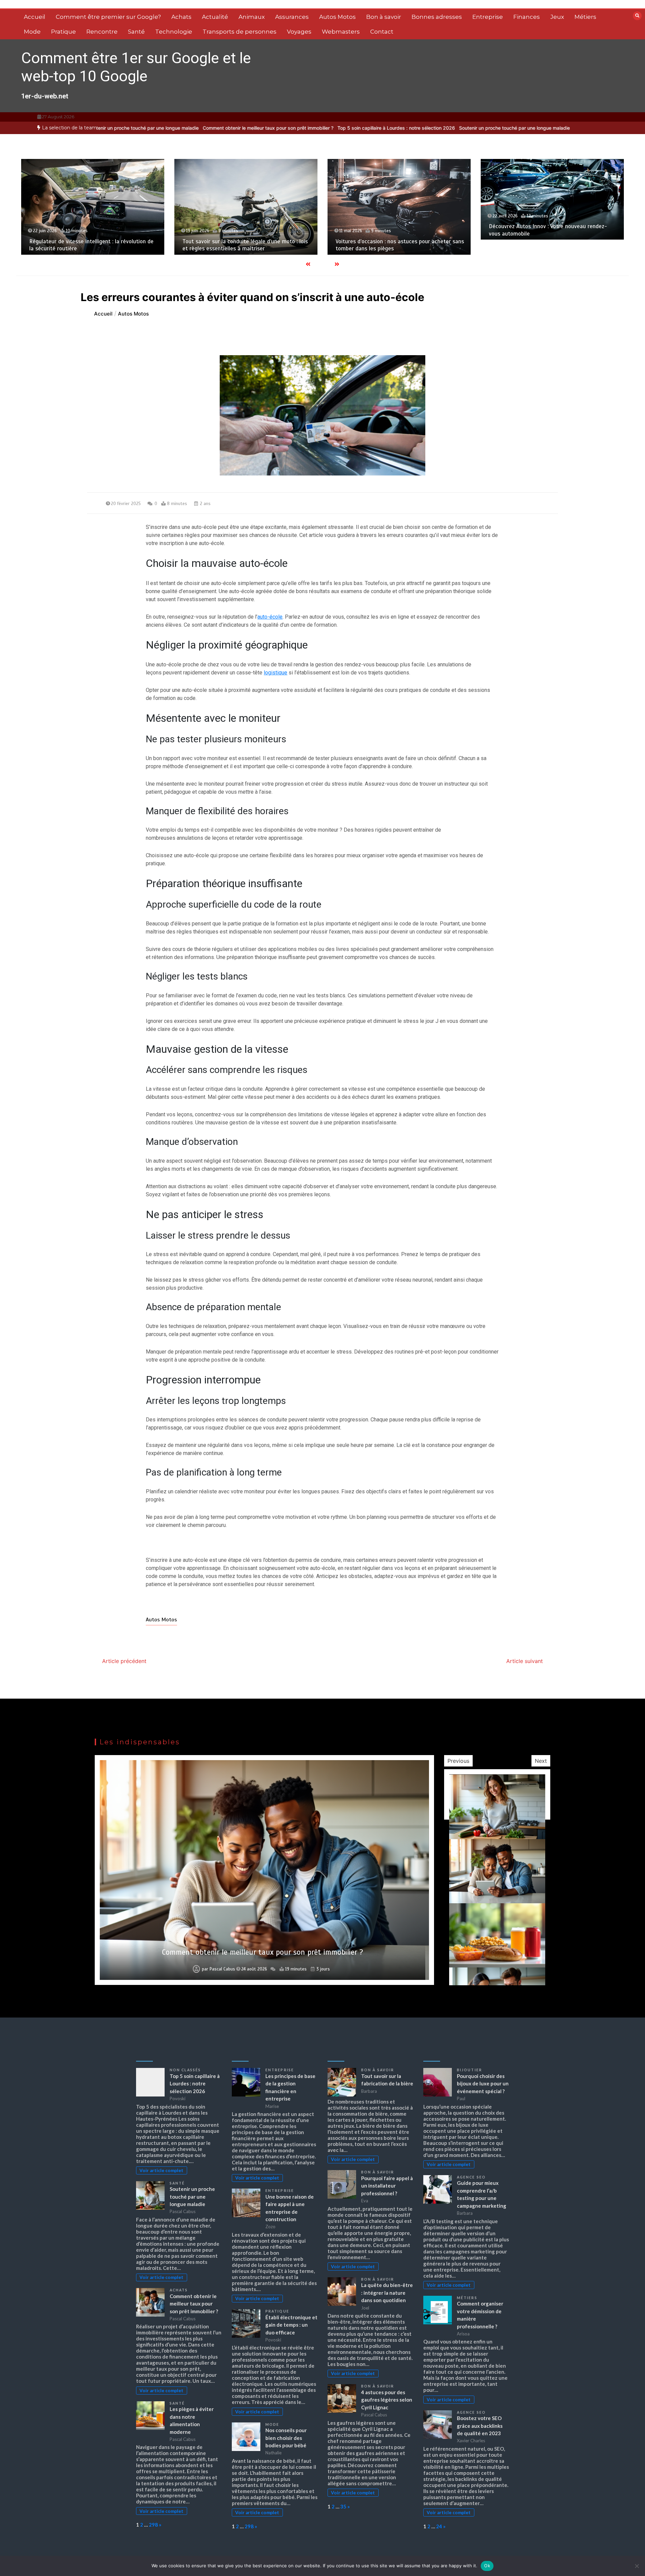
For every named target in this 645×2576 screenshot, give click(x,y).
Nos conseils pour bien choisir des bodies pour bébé (286, 2438)
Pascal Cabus (222, 1969)
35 (343, 2506)
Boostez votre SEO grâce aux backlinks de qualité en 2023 (480, 2426)
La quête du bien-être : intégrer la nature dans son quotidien (387, 2293)
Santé (136, 32)
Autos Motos (337, 17)
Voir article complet (161, 2170)
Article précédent (124, 1661)
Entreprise (488, 17)
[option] (295, 128)
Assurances (292, 17)
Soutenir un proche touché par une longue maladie (413, 128)
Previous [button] (458, 1761)
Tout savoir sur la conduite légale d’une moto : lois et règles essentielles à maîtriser (92, 245)
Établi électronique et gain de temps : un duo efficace (291, 2325)
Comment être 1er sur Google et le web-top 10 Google (136, 67)
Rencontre (102, 32)
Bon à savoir (384, 17)
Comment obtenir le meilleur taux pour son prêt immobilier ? (166, 128)
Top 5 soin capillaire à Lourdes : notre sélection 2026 (295, 128)
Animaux (252, 17)
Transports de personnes (240, 32)
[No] (637, 2566)
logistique (275, 673)
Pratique (63, 32)
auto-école (270, 617)
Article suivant (525, 1661)
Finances (527, 17)
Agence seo (471, 2177)
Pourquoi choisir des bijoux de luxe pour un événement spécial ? (483, 2084)
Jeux (557, 17)
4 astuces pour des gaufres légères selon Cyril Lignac (387, 2400)
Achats (181, 17)
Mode (32, 32)
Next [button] (541, 1761)
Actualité (215, 17)
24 (439, 2526)
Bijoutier (469, 2070)
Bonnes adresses (437, 17)
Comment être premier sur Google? (108, 17)
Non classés (185, 2070)
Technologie (174, 32)
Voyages (299, 32)
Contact (382, 32)
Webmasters (341, 32)
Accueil (35, 17)
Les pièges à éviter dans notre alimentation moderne (263, 1952)
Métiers (585, 17)
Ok (487, 2566)
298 (153, 2525)
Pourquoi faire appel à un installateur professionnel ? (387, 2186)
